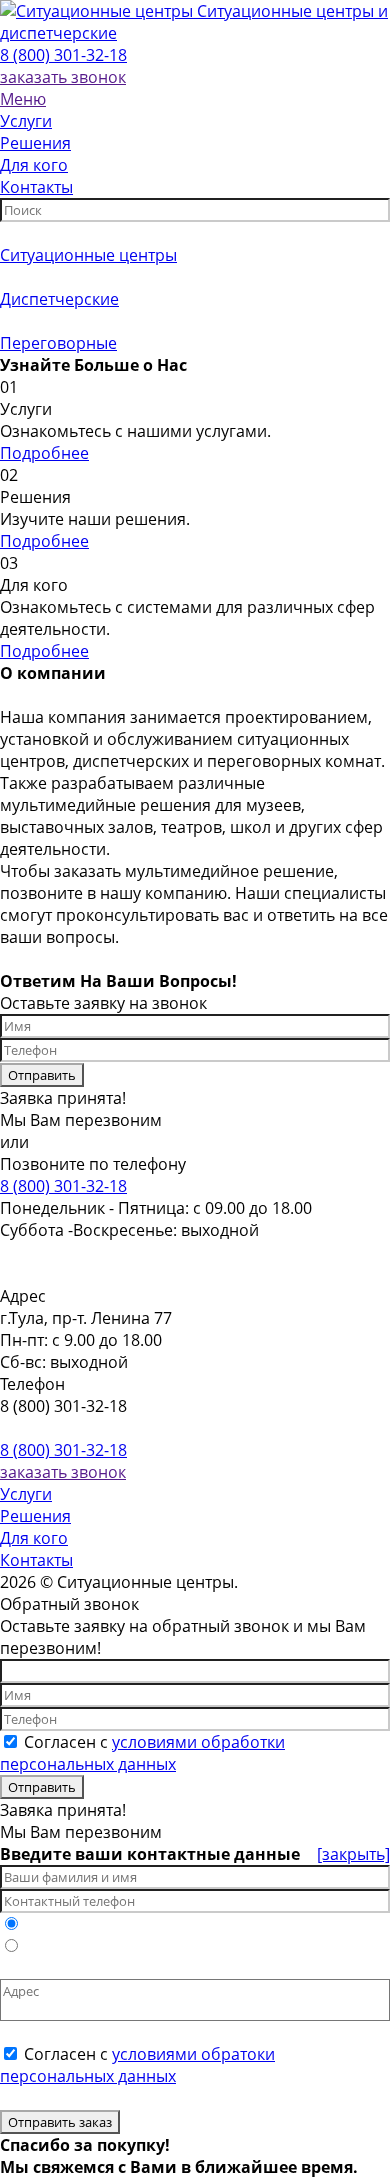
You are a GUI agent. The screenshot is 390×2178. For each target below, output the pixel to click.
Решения (35, 1516)
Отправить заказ (60, 2122)
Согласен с (142, 1753)
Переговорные (58, 343)
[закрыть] (353, 1854)
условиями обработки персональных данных (142, 1753)
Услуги (26, 1494)
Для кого (34, 1538)
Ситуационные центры (88, 255)
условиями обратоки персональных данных (137, 2065)
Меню (23, 99)
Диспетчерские (59, 299)
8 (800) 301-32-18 (63, 55)
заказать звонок (63, 77)
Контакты (36, 1560)
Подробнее (44, 453)
